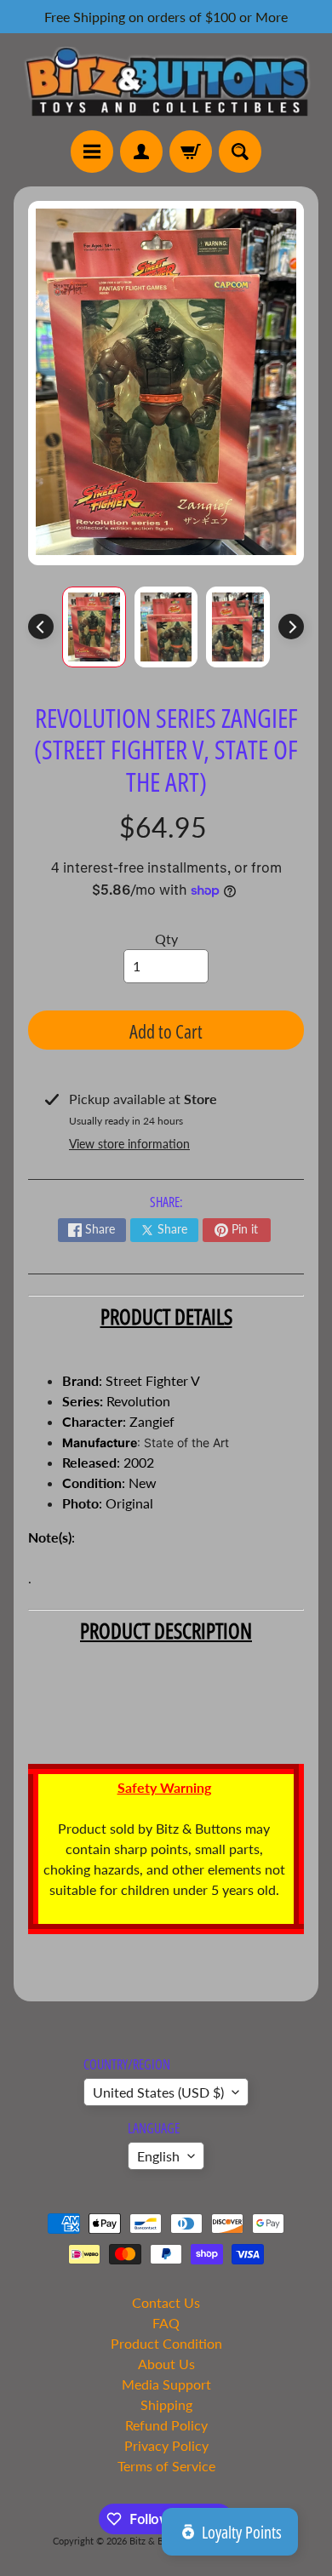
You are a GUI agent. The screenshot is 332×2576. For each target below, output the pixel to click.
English (158, 2156)
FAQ (166, 2323)
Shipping (166, 2404)
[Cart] (191, 152)
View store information (129, 1144)
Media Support (166, 2384)
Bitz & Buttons (160, 2541)
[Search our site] (240, 152)
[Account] (141, 152)
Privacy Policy (166, 2445)
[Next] (291, 627)
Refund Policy (166, 2425)
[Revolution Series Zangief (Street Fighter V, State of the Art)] (94, 627)
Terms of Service (166, 2466)
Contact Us (166, 2302)
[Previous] (41, 627)
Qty (166, 939)
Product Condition (166, 2343)
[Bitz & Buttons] (166, 81)
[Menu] (92, 152)
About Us (166, 2364)
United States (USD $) (158, 2092)
